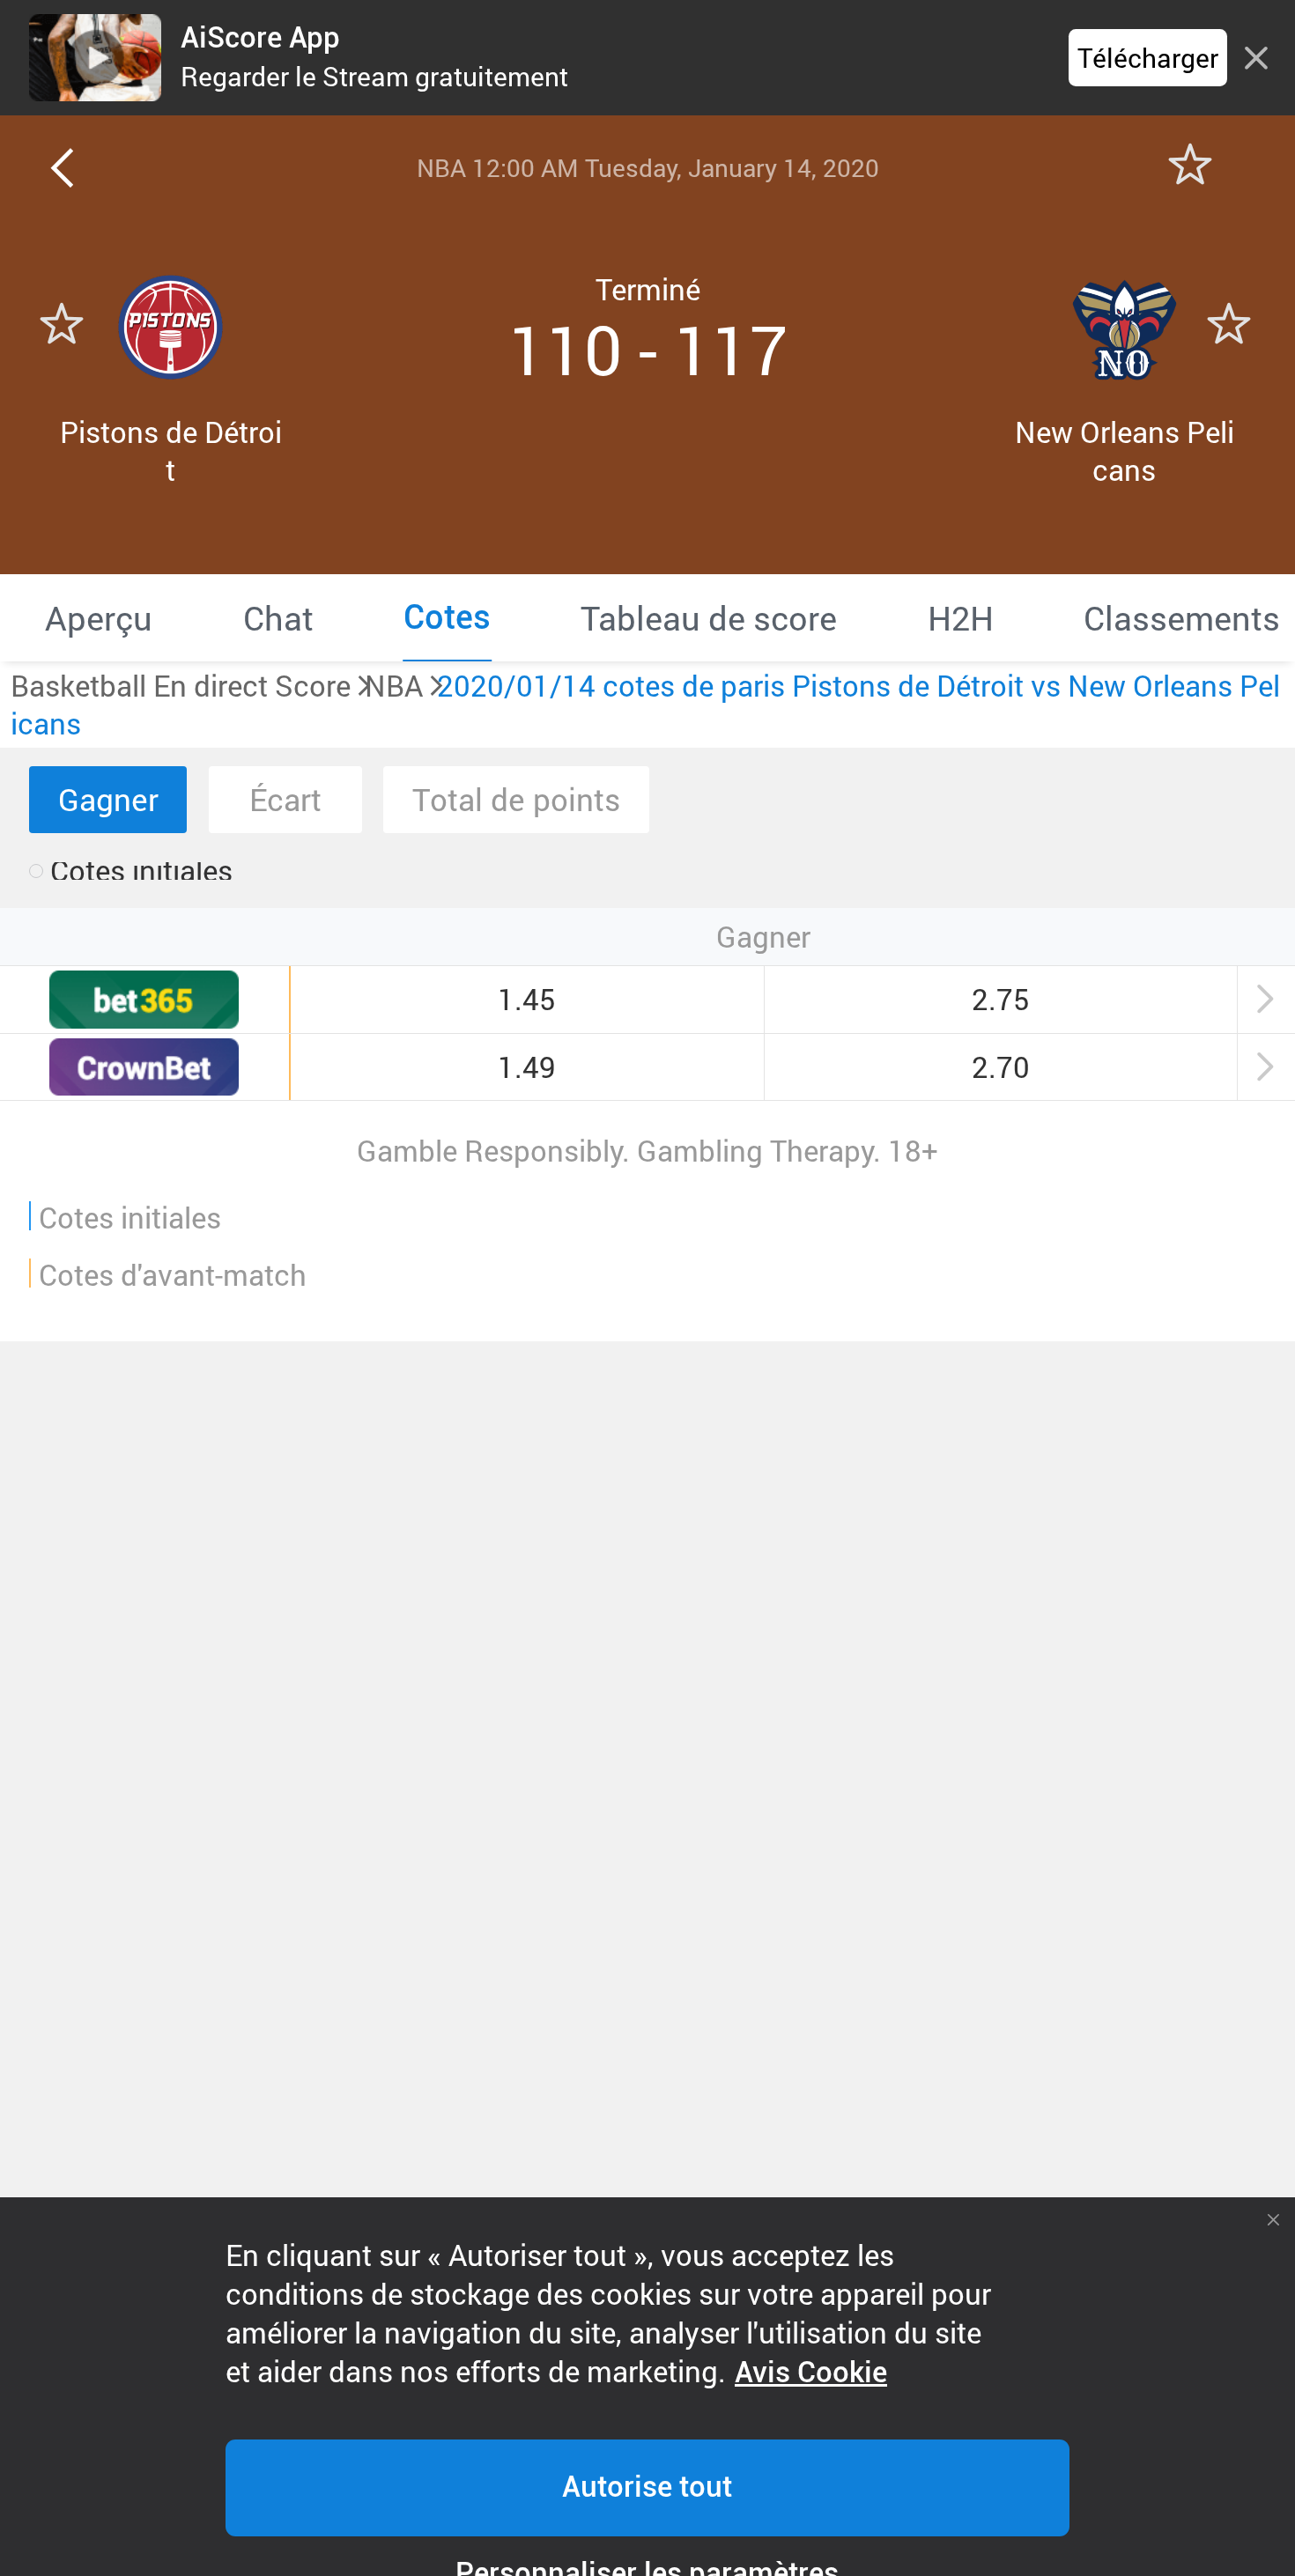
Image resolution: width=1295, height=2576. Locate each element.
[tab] (99, 617)
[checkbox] (131, 871)
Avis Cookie (811, 2373)
